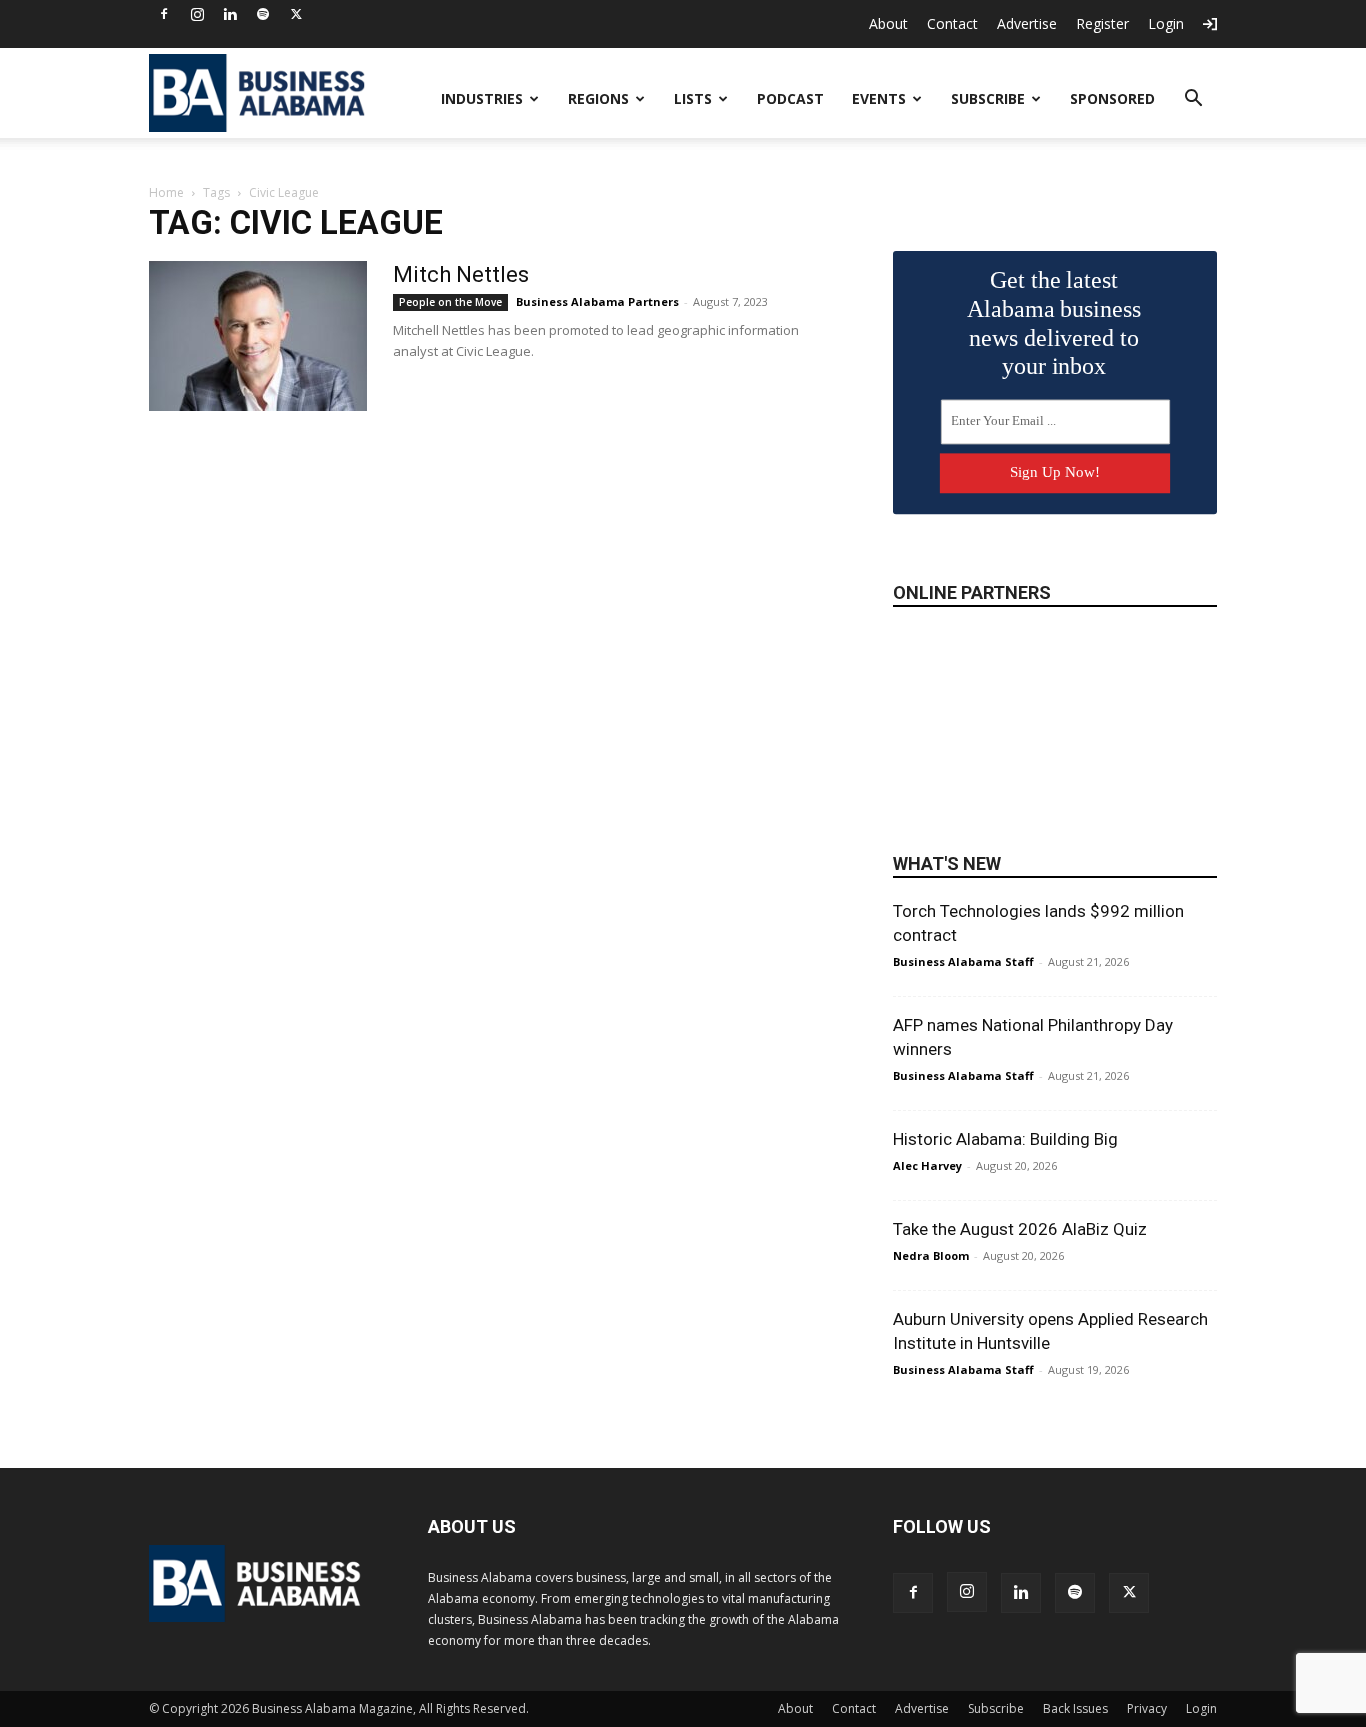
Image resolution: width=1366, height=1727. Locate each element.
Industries (482, 98)
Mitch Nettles (461, 274)
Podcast (790, 98)
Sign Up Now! (1055, 472)
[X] (296, 14)
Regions (598, 98)
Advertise (1027, 23)
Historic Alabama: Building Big (1005, 1139)
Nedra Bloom (931, 1255)
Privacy (1147, 1708)
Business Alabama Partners (597, 301)
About (888, 23)
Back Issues (1075, 1708)
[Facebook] (164, 14)
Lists (693, 98)
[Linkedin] (230, 14)
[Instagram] (197, 14)
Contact (952, 23)
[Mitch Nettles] (258, 336)
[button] (1193, 100)
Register (1102, 23)
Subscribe (988, 98)
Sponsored (1112, 98)
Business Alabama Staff (963, 961)
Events (879, 98)
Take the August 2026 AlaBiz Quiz (1020, 1229)
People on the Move (450, 302)
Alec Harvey (927, 1165)
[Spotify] (263, 14)
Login (1166, 23)
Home (166, 192)
